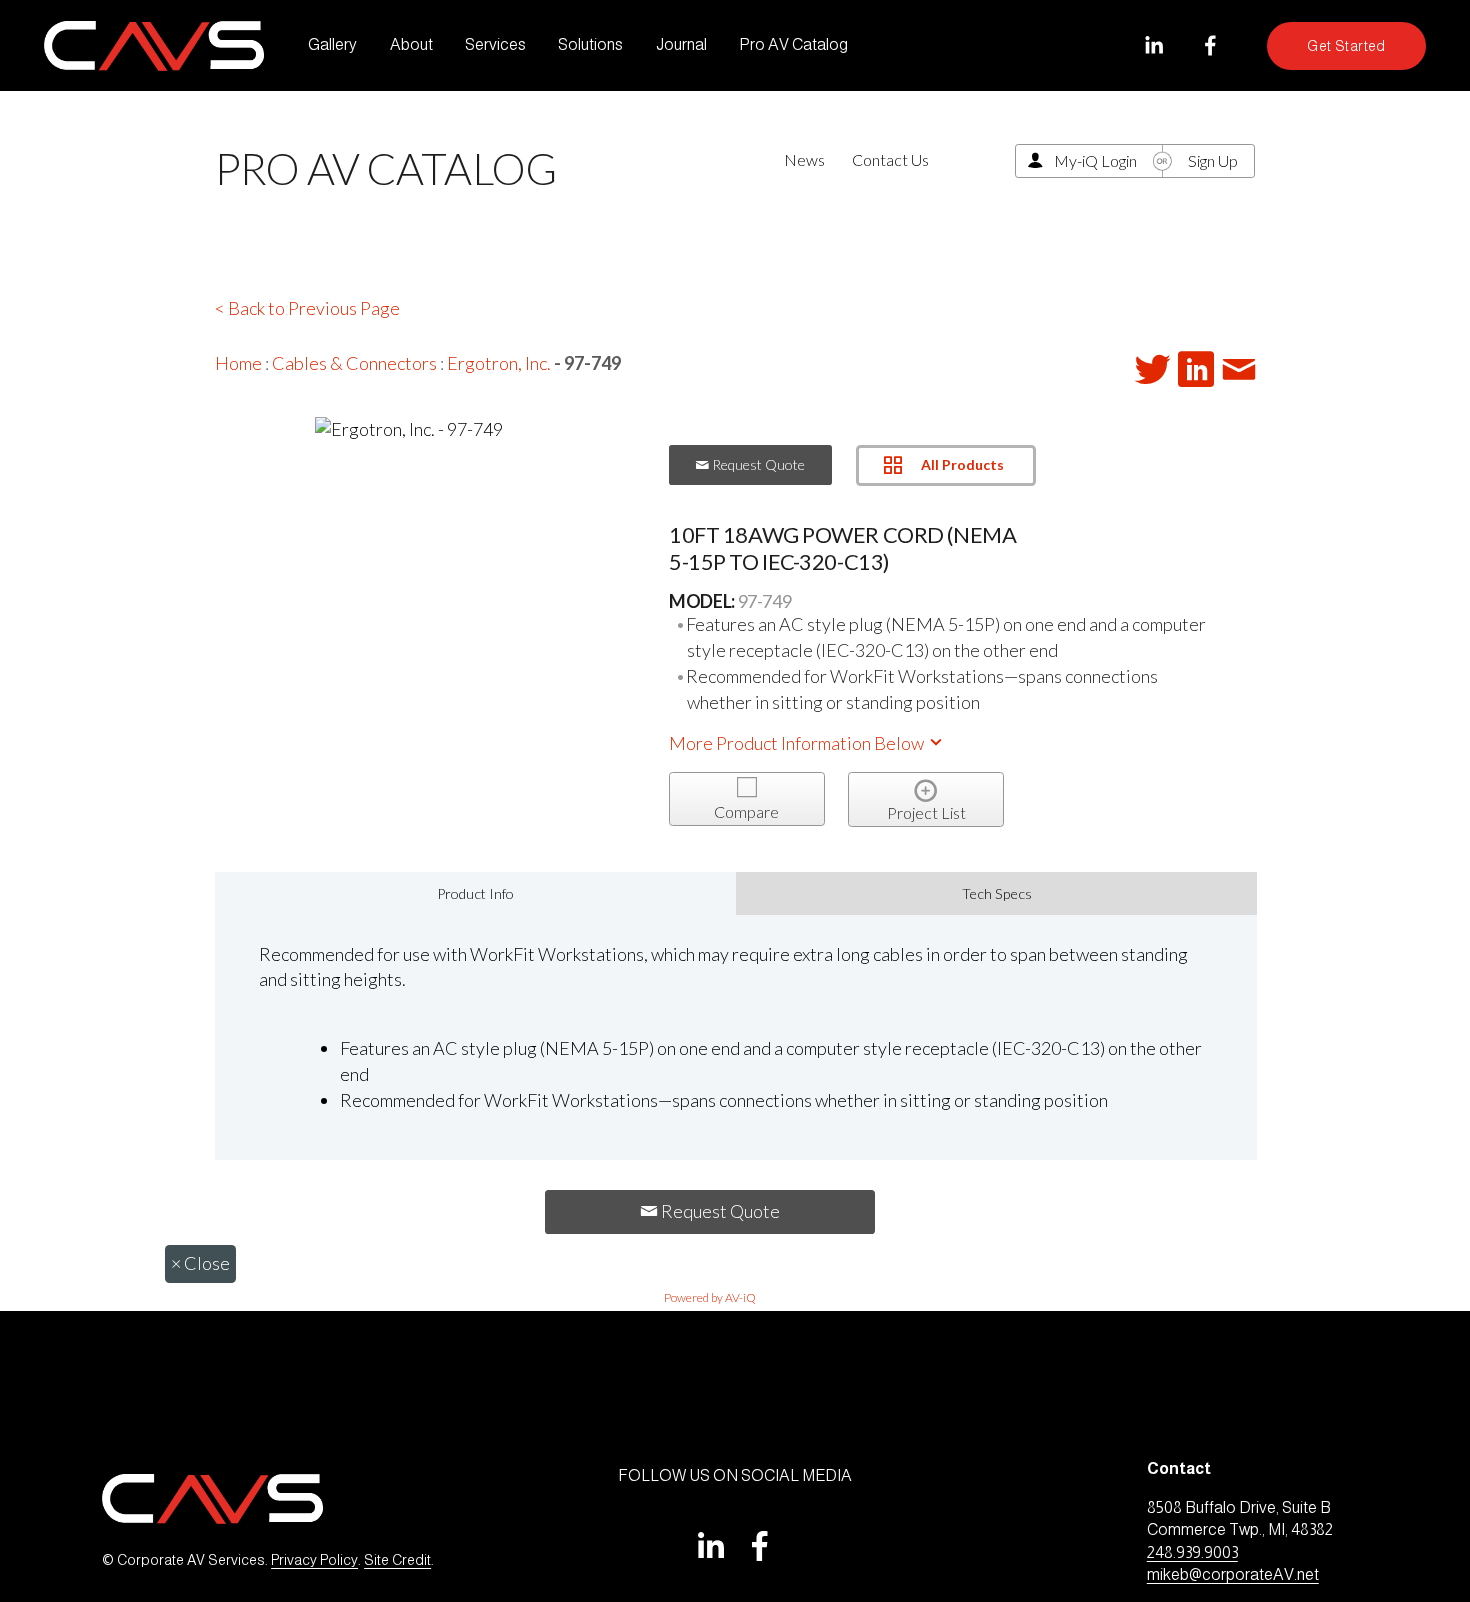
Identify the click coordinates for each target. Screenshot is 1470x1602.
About (411, 44)
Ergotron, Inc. (499, 363)
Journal (681, 44)
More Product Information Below (798, 743)
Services (495, 44)
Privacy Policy (314, 1560)
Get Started (1346, 46)
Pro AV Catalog (793, 44)
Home (238, 363)
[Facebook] (1210, 45)
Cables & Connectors (354, 363)
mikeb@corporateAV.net (1233, 1574)
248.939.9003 (1192, 1552)
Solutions (590, 44)
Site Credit (397, 1560)
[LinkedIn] (1153, 45)
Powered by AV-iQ (710, 1297)
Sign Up (1213, 160)
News (804, 159)
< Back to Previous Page (307, 308)
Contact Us (890, 159)
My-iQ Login (1095, 160)
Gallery (332, 44)
